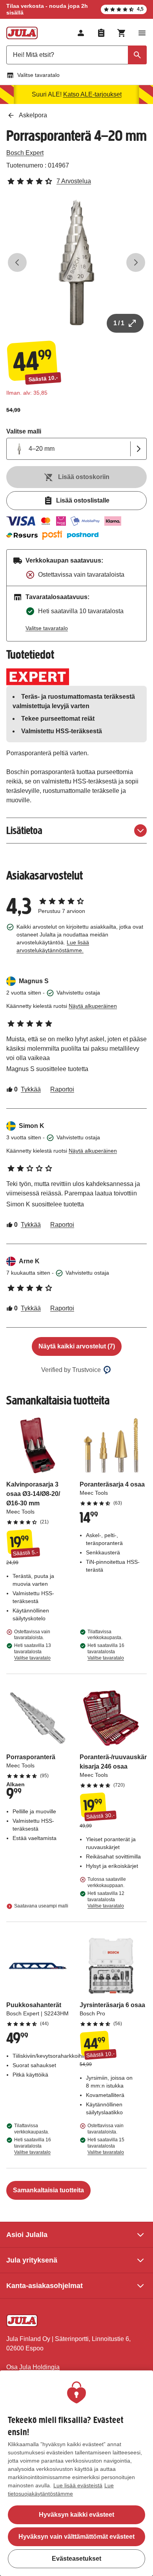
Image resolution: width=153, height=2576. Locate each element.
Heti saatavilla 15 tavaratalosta (106, 2146)
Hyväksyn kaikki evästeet (76, 2515)
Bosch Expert (25, 153)
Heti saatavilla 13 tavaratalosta (33, 1652)
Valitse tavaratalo (38, 75)
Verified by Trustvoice (71, 1370)
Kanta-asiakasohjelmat (45, 2286)
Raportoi (62, 1089)
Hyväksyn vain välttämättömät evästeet (76, 2537)
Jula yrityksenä (32, 2260)
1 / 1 (119, 323)
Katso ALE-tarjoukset (92, 94)
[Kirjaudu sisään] (81, 33)
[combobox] (76, 55)
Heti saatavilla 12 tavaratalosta (106, 1900)
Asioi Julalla (27, 2235)
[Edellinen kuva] (17, 262)
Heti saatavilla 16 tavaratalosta (106, 1652)
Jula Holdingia (39, 2367)
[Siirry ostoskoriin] (122, 33)
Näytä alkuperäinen (93, 1006)
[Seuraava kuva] (136, 262)
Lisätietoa (24, 830)
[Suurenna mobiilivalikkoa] (142, 33)
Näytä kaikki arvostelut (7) (77, 1346)
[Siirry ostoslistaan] (101, 33)
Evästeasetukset (76, 2559)
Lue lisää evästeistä (78, 2485)
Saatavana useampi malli (41, 1906)
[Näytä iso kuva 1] (76, 262)
